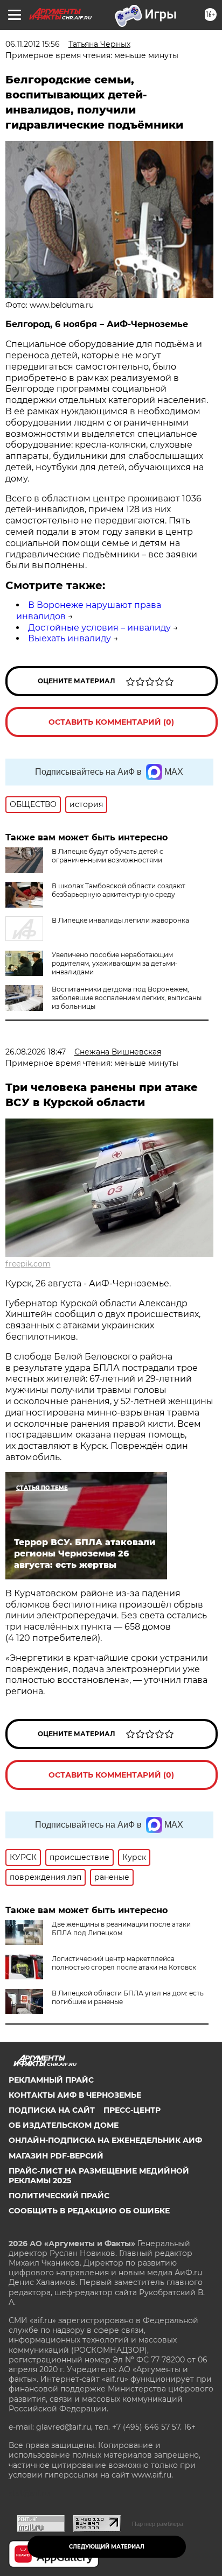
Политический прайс (59, 2196)
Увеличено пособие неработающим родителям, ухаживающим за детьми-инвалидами (115, 963)
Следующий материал (107, 2547)
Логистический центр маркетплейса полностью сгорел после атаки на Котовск (124, 1963)
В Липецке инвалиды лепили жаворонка (120, 920)
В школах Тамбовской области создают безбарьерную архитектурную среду (119, 890)
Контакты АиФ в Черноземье (75, 2095)
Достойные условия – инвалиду (99, 628)
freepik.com (28, 1264)
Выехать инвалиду (70, 638)
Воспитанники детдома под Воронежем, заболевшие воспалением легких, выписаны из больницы (127, 998)
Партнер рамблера (158, 2524)
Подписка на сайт (52, 2110)
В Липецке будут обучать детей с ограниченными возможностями (107, 856)
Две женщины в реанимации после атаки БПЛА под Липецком (121, 1929)
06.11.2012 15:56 (33, 44)
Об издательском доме (64, 2125)
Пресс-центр (132, 2110)
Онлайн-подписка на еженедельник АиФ (105, 2140)
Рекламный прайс (51, 2080)
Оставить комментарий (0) (111, 722)
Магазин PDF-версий (56, 2156)
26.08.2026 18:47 (36, 1052)
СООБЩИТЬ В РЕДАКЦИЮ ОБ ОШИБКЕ (89, 2211)
